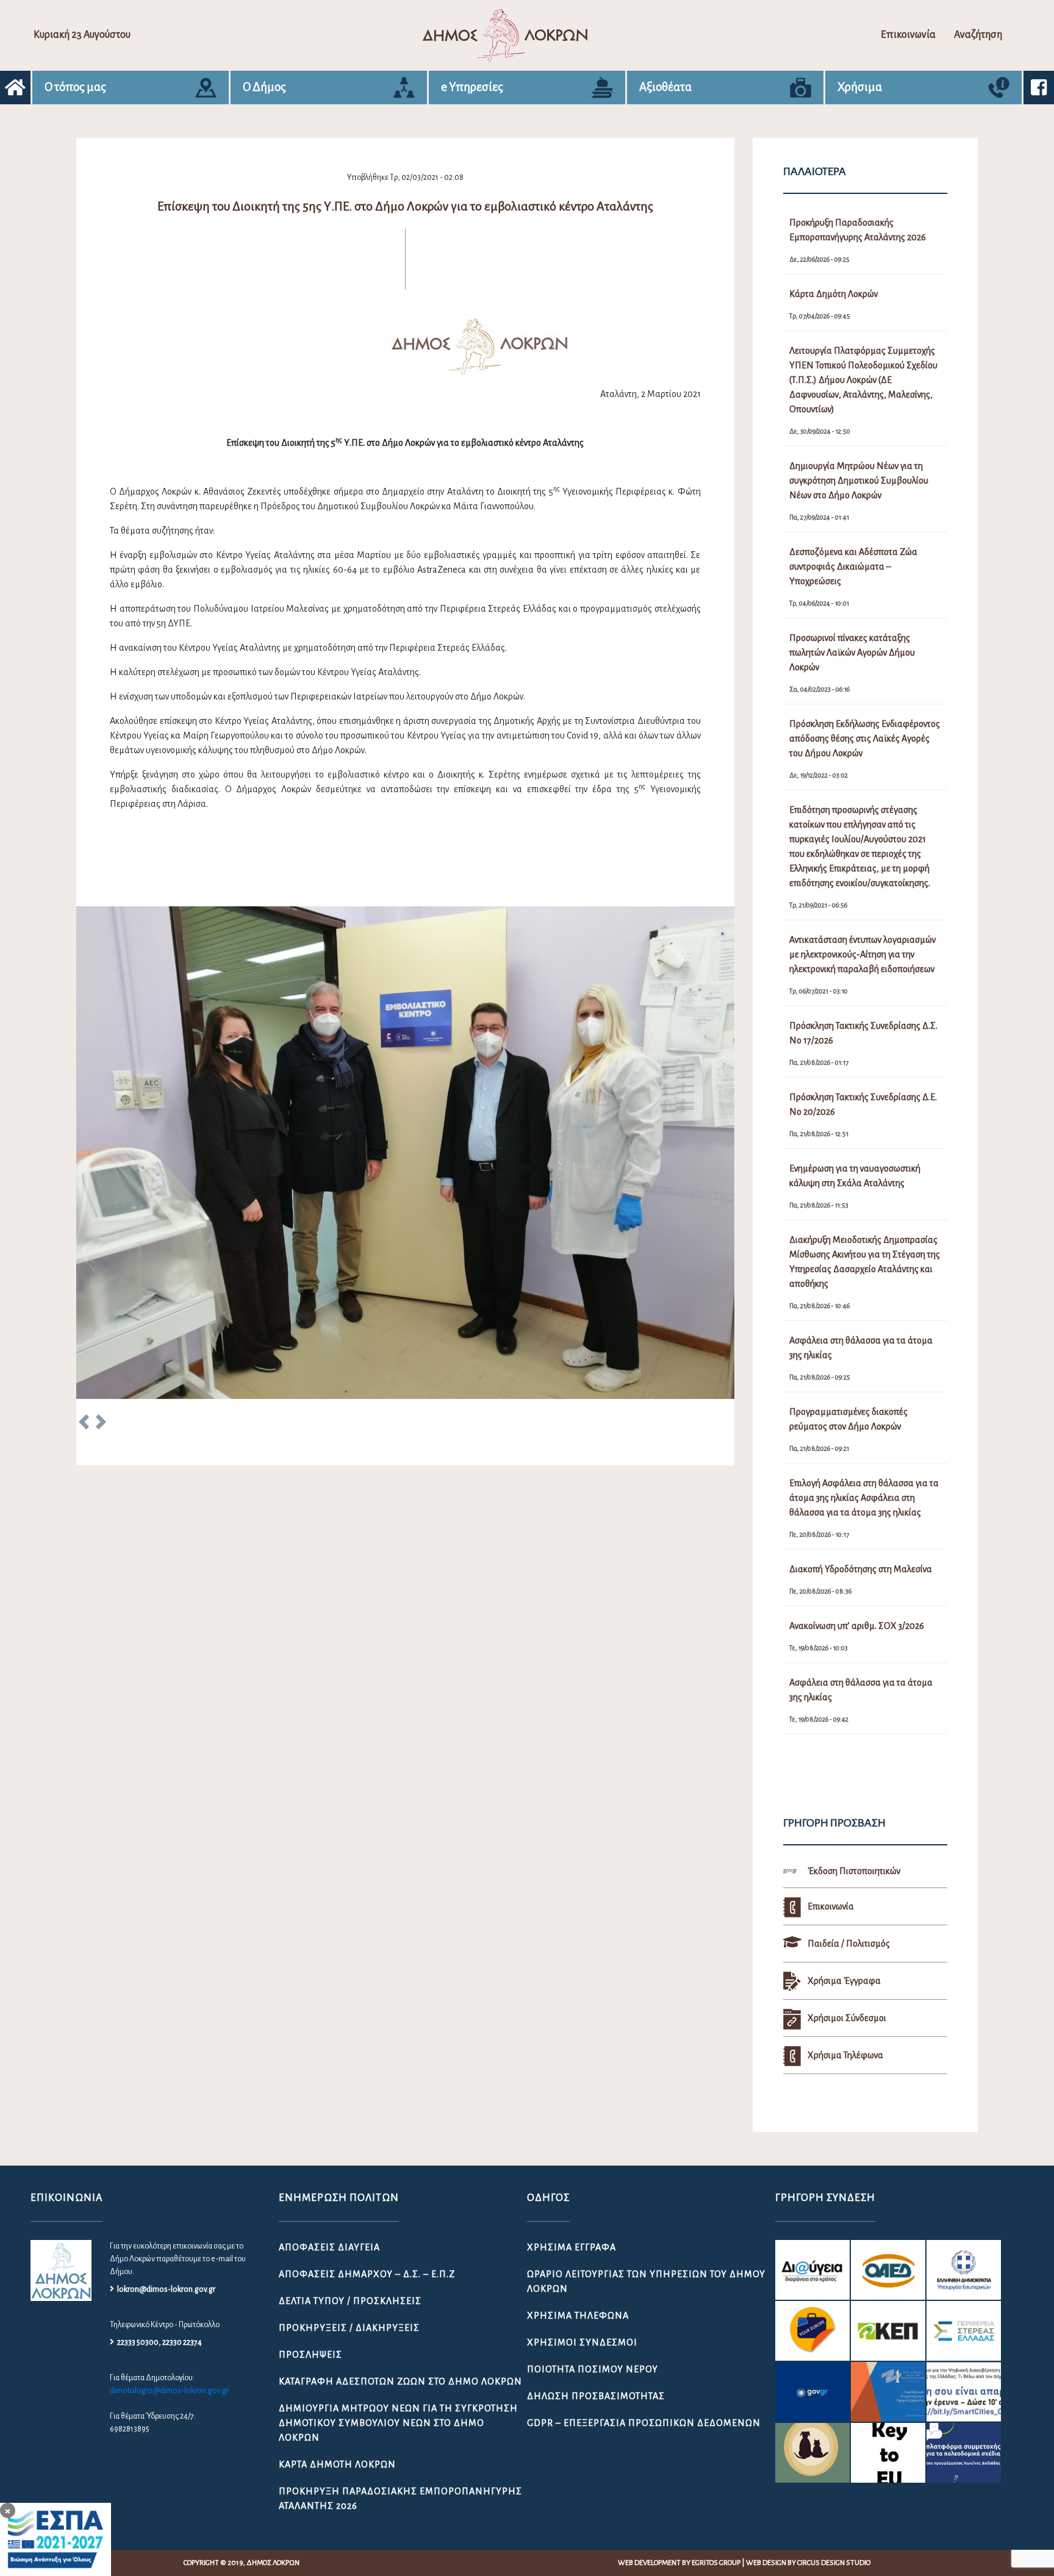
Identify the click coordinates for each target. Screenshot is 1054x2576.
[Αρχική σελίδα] (15, 88)
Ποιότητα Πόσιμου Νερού (593, 2369)
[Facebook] (1039, 88)
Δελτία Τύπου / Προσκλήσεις (350, 2301)
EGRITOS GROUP (716, 2563)
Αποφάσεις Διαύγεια (329, 2247)
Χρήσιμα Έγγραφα (572, 2247)
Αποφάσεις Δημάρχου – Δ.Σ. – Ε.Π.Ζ (367, 2274)
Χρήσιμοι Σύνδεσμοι (582, 2342)
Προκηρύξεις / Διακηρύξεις (349, 2328)
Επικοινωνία (908, 35)
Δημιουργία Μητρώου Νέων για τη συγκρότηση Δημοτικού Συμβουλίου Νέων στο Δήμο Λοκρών (398, 2423)
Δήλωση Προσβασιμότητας (596, 2396)
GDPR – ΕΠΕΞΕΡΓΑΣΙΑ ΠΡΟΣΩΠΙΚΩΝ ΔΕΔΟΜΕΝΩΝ (644, 2423)
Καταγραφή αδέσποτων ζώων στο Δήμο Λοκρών (400, 2381)
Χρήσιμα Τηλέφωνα (578, 2316)
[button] (84, 1424)
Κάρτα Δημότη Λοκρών (337, 2464)
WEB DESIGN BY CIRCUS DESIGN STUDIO (808, 2563)
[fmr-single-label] (812, 2270)
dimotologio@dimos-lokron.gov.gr (169, 2391)
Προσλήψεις (310, 2355)
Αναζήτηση (978, 35)
